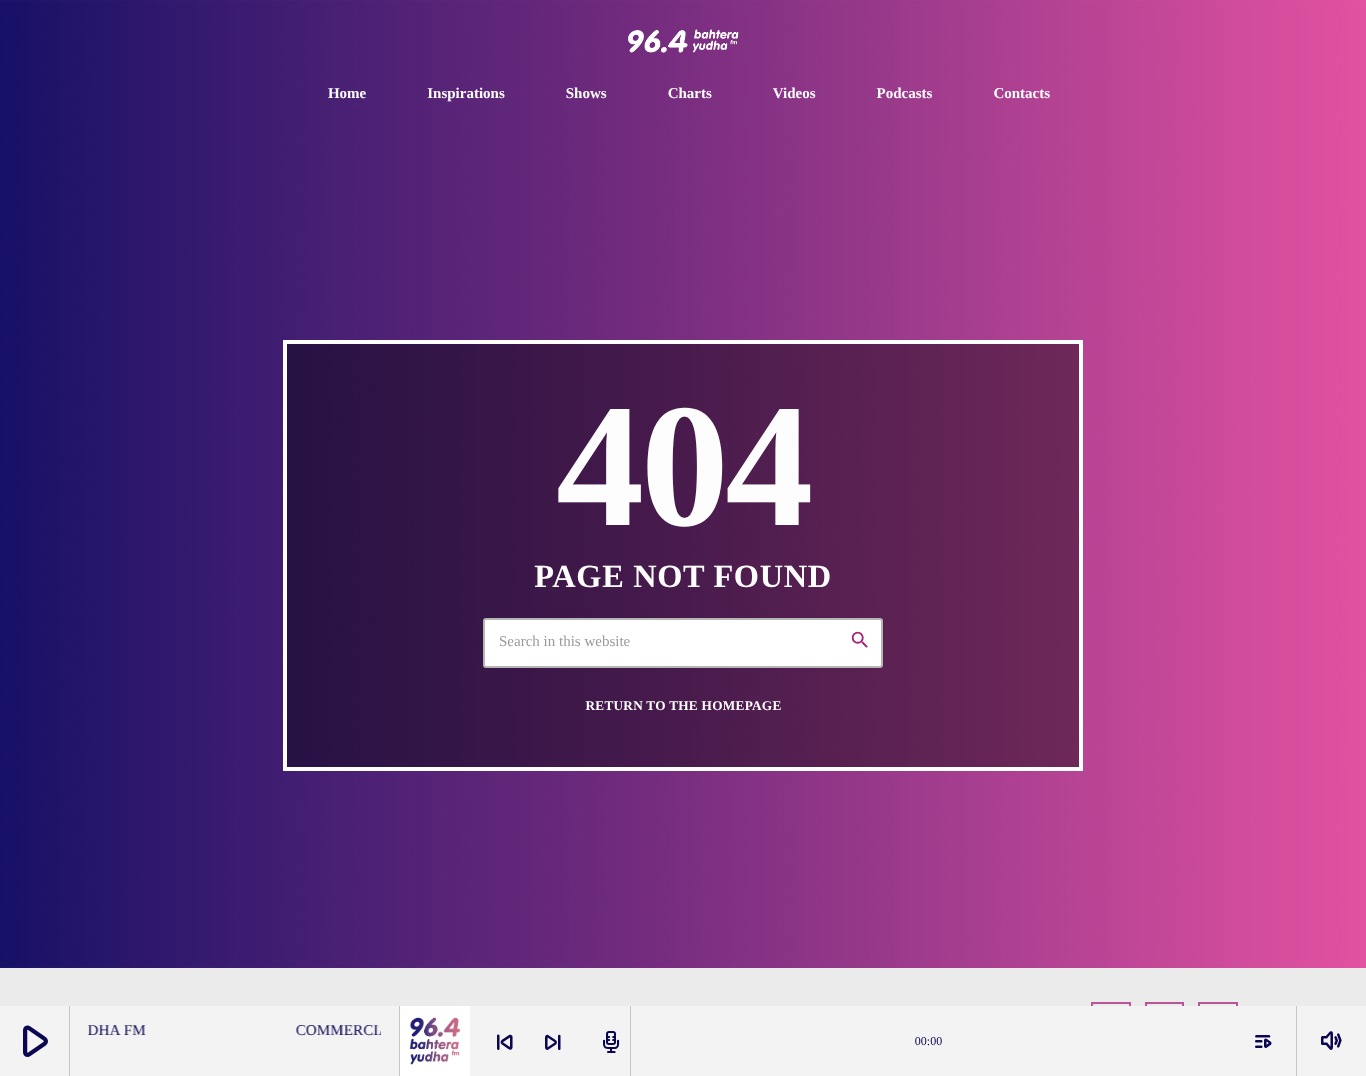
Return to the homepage (683, 705)
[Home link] (683, 41)
